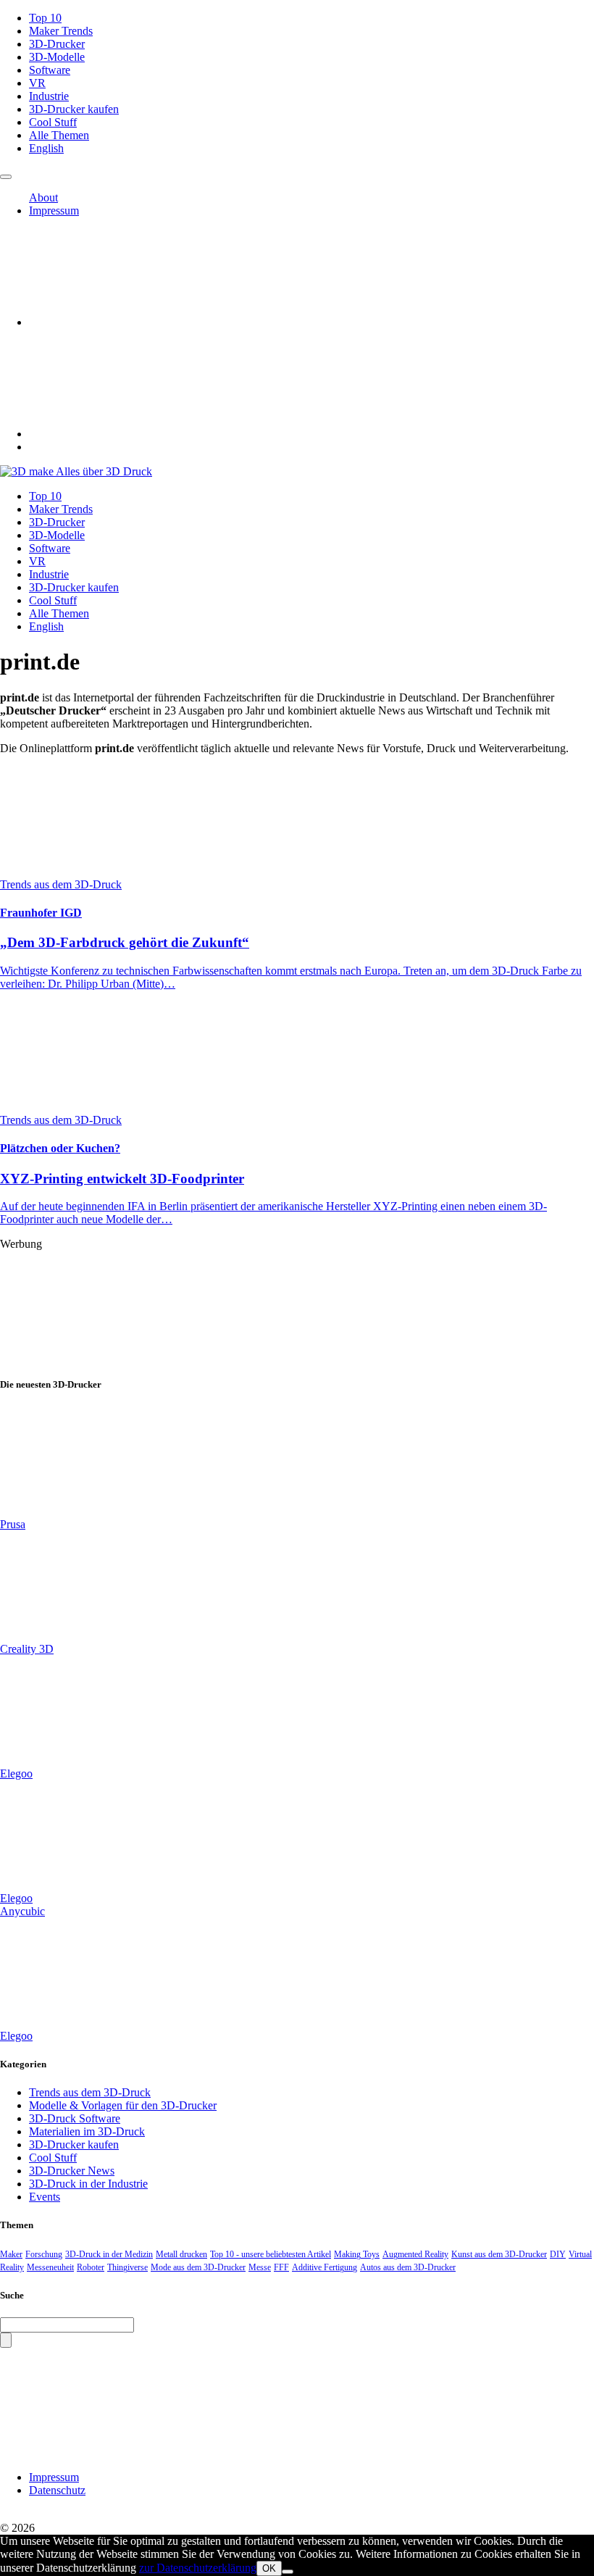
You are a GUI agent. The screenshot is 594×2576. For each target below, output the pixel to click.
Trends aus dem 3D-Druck (90, 2092)
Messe (260, 2267)
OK (269, 2568)
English (46, 148)
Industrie (49, 96)
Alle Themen (59, 135)
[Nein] (288, 2572)
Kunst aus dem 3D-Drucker (499, 2254)
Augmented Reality (415, 2254)
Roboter (91, 2267)
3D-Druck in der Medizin (109, 2254)
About (43, 197)
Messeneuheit (50, 2267)
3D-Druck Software (75, 2118)
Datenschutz (57, 2490)
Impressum (54, 211)
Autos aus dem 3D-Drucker (408, 2267)
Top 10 (45, 18)
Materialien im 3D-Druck (87, 2131)
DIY (558, 2254)
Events (45, 2197)
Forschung (44, 2254)
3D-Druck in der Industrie (88, 2184)
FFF (281, 2267)
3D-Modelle (57, 57)
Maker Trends (61, 31)
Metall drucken (181, 2254)
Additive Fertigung (325, 2267)
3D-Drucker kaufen (74, 109)
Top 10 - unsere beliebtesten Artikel (271, 2254)
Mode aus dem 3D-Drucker (198, 2267)
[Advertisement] (297, 1305)
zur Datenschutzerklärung (198, 2568)
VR (37, 83)
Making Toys (357, 2254)
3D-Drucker (57, 44)
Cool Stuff (53, 122)
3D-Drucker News (72, 2171)
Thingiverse (127, 2267)
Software (50, 70)
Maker (11, 2254)
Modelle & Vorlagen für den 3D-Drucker (123, 2105)
